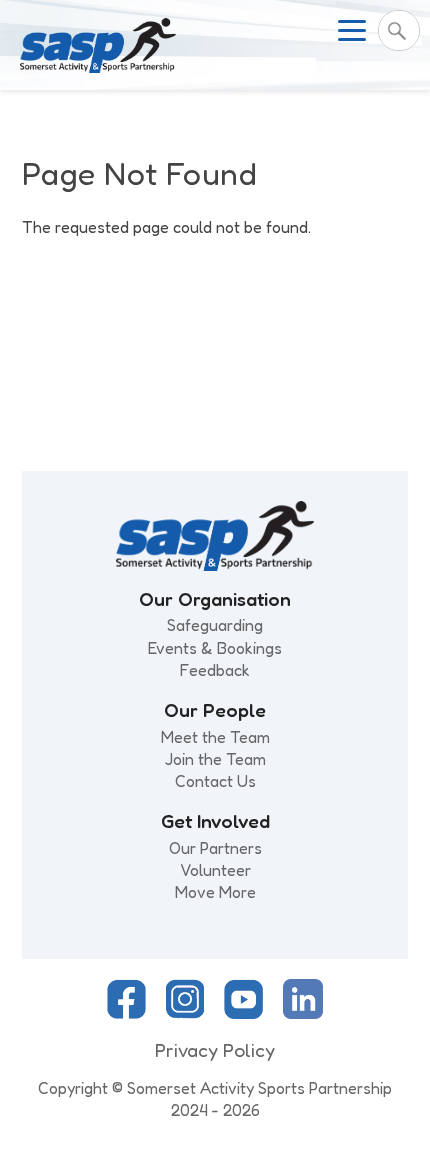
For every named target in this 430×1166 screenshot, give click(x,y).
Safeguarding (215, 625)
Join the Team (215, 759)
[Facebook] (126, 1013)
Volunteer (215, 870)
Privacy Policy (215, 1050)
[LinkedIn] (303, 1013)
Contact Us (215, 781)
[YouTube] (243, 1013)
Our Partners (215, 848)
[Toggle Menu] (352, 30)
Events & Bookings (215, 648)
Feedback (215, 670)
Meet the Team (215, 737)
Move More (215, 892)
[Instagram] (185, 1013)
